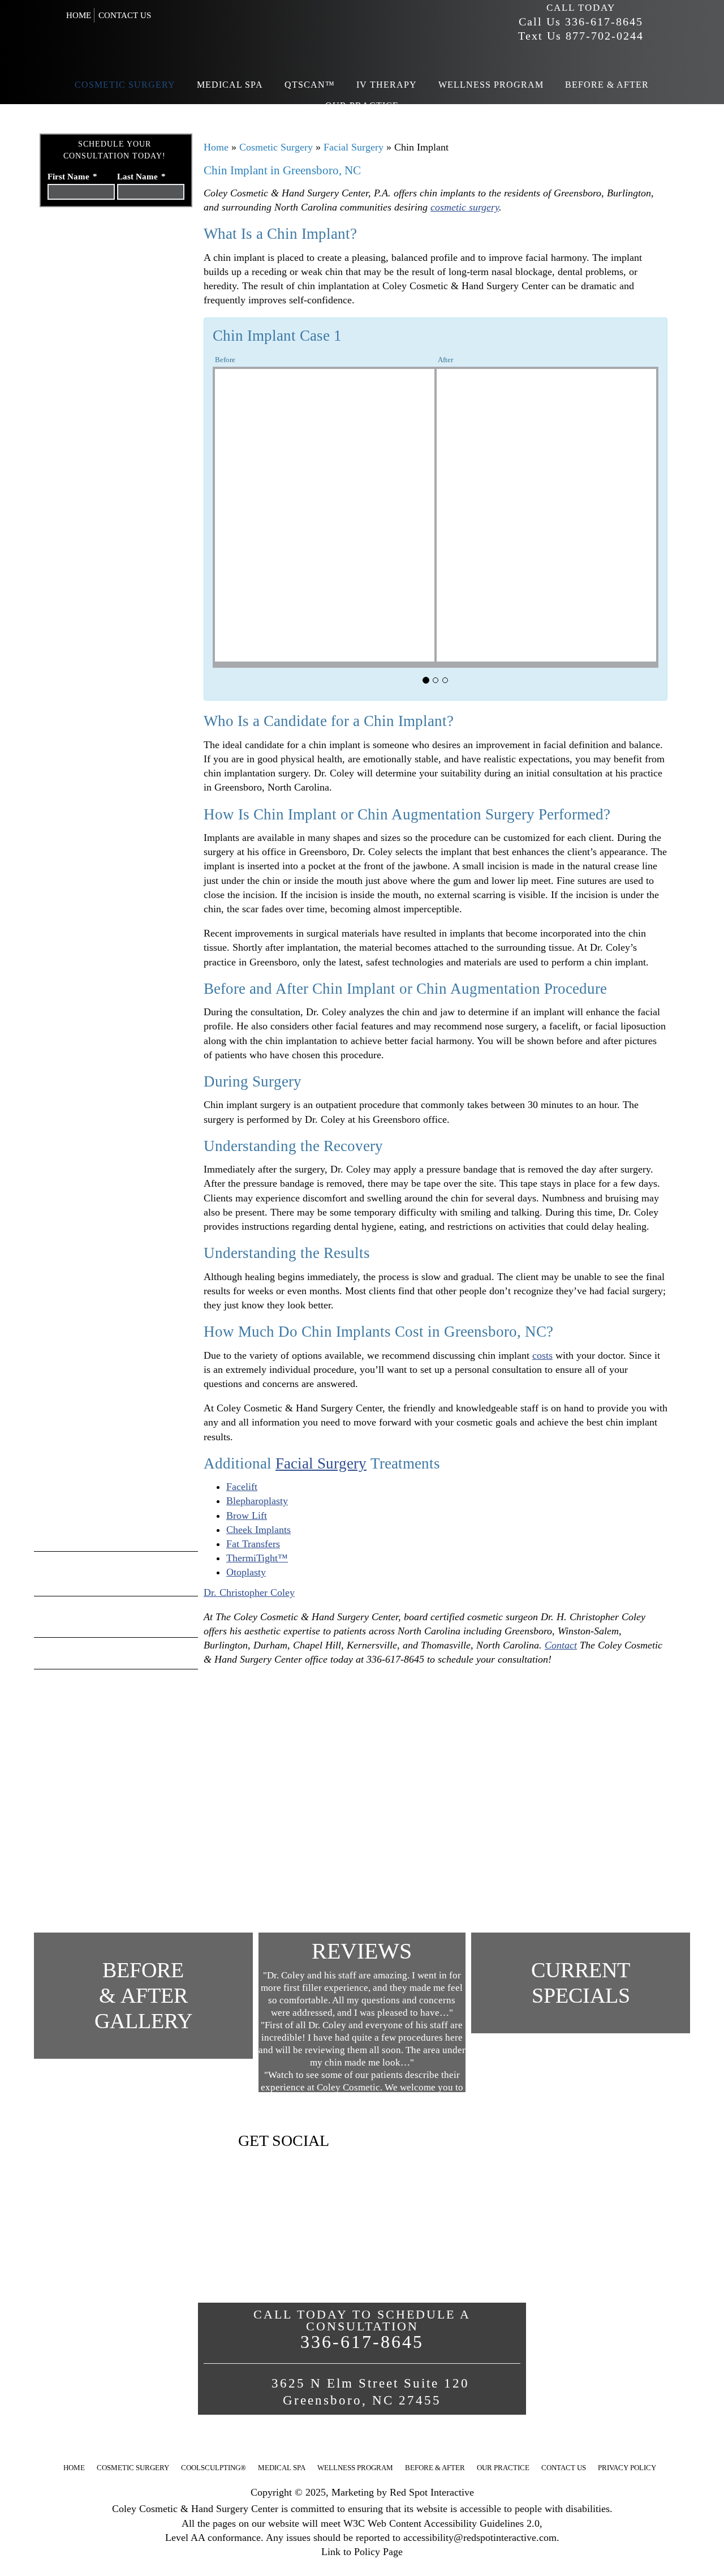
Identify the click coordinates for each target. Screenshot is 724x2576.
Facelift (242, 1487)
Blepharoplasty (257, 1501)
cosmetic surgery (465, 207)
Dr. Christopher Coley (249, 1592)
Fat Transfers (253, 1544)
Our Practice (503, 2468)
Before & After (435, 2468)
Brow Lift (247, 1515)
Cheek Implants (258, 1530)
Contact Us (125, 15)
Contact (561, 1645)
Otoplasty (246, 1572)
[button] (360, 677)
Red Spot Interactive (432, 2492)
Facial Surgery (355, 147)
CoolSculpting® (214, 2468)
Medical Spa (282, 2468)
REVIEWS (362, 1951)
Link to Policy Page (362, 2552)
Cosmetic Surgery (277, 147)
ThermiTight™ (257, 1558)
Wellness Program (355, 2468)
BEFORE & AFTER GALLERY (143, 1995)
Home (79, 15)
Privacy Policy (627, 2468)
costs (542, 1355)
